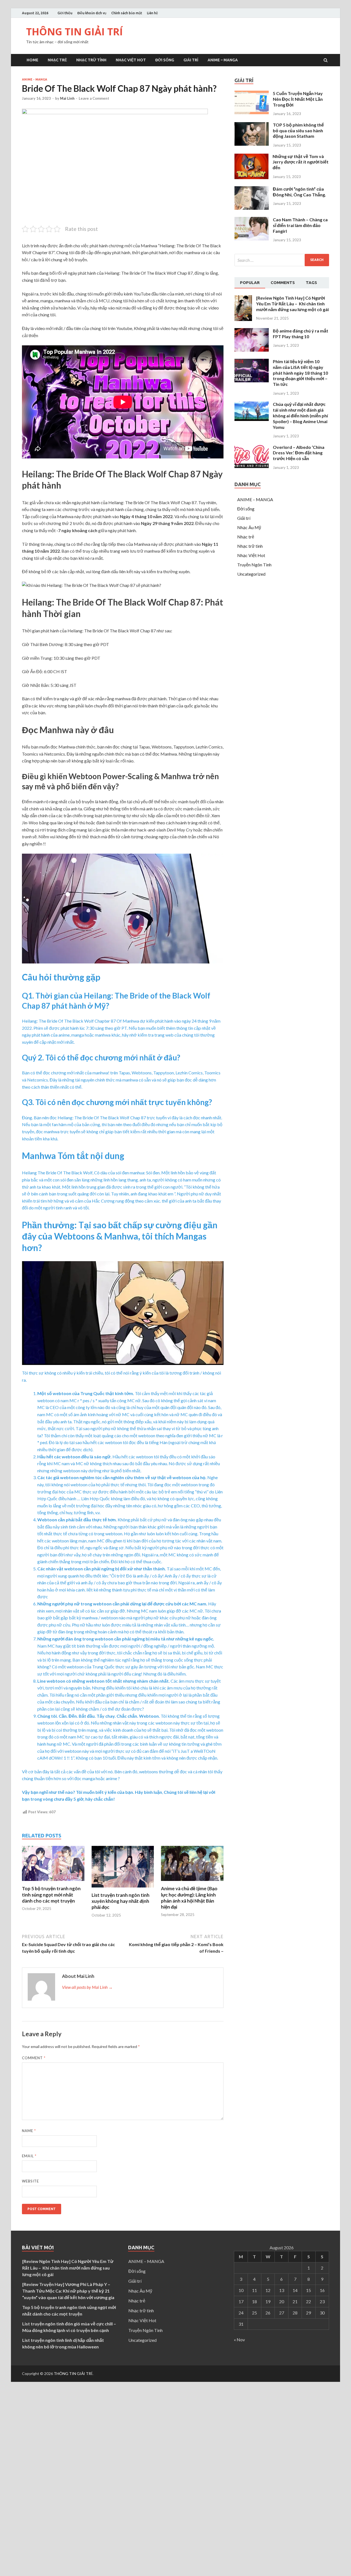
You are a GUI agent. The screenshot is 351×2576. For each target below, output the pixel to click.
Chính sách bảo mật (127, 13)
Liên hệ (152, 13)
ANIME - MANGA (35, 79)
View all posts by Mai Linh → (87, 1987)
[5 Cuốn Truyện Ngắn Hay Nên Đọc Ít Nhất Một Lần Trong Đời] (252, 112)
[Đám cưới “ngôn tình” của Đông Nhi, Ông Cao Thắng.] (252, 208)
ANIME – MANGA (223, 60)
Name (29, 2131)
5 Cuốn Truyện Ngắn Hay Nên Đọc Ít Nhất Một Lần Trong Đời (298, 99)
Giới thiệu (65, 13)
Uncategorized (251, 574)
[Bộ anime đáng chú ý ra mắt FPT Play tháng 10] (252, 350)
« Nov (239, 2340)
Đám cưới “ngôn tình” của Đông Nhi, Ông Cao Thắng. (299, 192)
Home (32, 60)
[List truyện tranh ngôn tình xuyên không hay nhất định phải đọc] (123, 1889)
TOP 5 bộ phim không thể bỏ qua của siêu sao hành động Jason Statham (298, 130)
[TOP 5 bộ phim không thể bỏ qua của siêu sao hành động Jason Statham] (252, 144)
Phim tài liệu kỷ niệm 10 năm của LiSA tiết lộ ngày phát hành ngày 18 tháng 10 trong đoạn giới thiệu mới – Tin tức (300, 373)
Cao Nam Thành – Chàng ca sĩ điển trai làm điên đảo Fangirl (300, 225)
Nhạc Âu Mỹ (249, 527)
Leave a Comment (94, 98)
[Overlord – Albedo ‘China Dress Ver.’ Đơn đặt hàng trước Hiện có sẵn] (252, 466)
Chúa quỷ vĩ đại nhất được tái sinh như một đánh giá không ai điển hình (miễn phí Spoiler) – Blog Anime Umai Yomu (300, 415)
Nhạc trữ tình (91, 60)
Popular (250, 282)
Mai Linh (67, 98)
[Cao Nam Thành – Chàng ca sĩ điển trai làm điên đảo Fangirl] (252, 239)
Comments (283, 282)
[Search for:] (282, 260)
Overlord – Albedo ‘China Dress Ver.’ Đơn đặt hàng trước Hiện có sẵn (299, 453)
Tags (311, 282)
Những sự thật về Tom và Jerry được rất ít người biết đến (301, 162)
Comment (34, 2058)
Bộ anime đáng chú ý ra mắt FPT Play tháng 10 (301, 334)
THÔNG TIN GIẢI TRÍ (74, 32)
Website (30, 2181)
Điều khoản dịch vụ (92, 13)
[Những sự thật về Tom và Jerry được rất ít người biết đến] (251, 177)
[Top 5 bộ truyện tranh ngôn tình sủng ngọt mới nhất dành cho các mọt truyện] (53, 1882)
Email (29, 2156)
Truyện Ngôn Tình (254, 565)
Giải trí (191, 60)
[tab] (250, 283)
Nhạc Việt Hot (131, 60)
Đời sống (165, 60)
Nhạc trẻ (57, 60)
